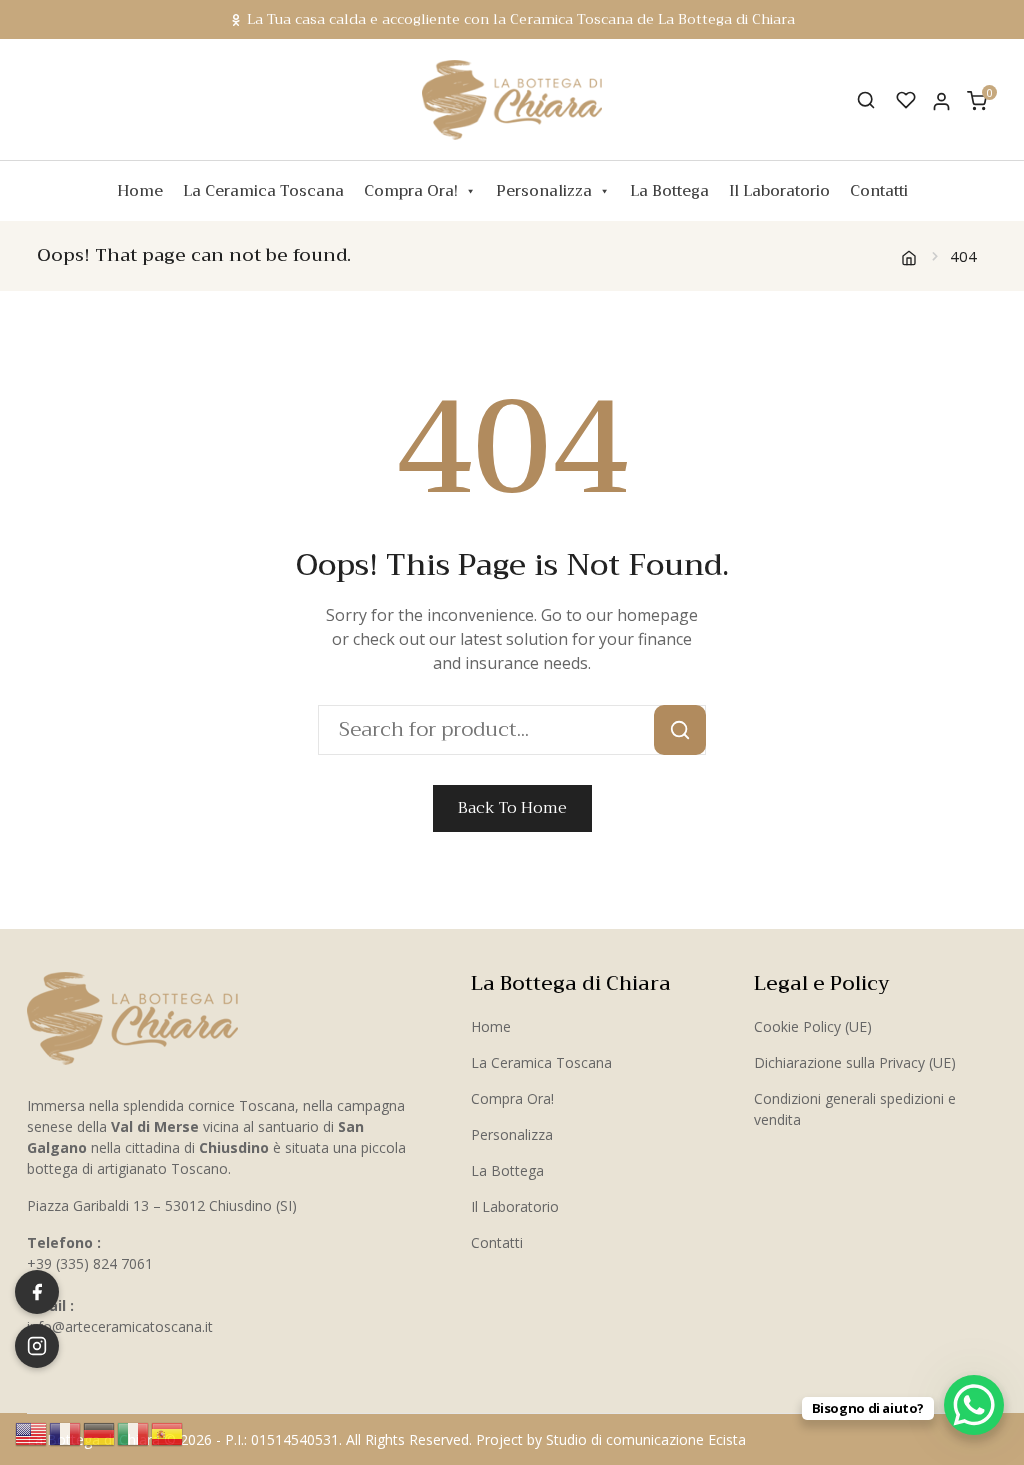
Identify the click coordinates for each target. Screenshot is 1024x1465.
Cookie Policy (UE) (813, 1026)
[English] (32, 1432)
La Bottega (669, 191)
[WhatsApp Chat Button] (974, 1405)
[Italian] (134, 1432)
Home (140, 191)
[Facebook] (37, 1292)
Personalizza (544, 191)
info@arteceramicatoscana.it (120, 1326)
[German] (100, 1432)
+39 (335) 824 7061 (90, 1263)
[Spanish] (168, 1432)
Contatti (879, 191)
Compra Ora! (411, 191)
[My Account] (941, 100)
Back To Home (512, 808)
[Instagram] (37, 1346)
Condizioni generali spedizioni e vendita (855, 1109)
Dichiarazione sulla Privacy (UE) (855, 1062)
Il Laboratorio (779, 191)
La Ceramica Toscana (263, 191)
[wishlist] (906, 100)
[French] (66, 1432)
